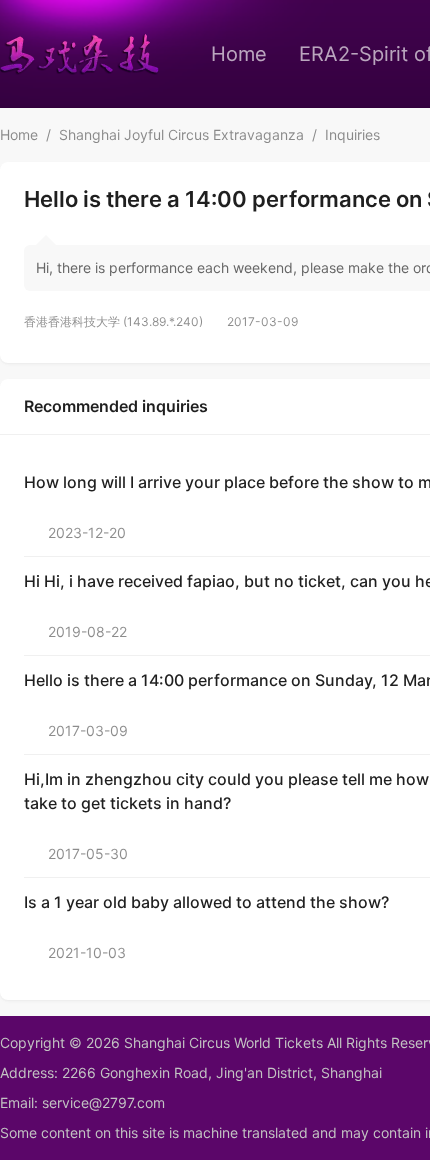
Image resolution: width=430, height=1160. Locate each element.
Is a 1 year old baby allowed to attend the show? (206, 902)
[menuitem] (239, 54)
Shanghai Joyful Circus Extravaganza (181, 134)
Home (239, 54)
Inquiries (352, 134)
